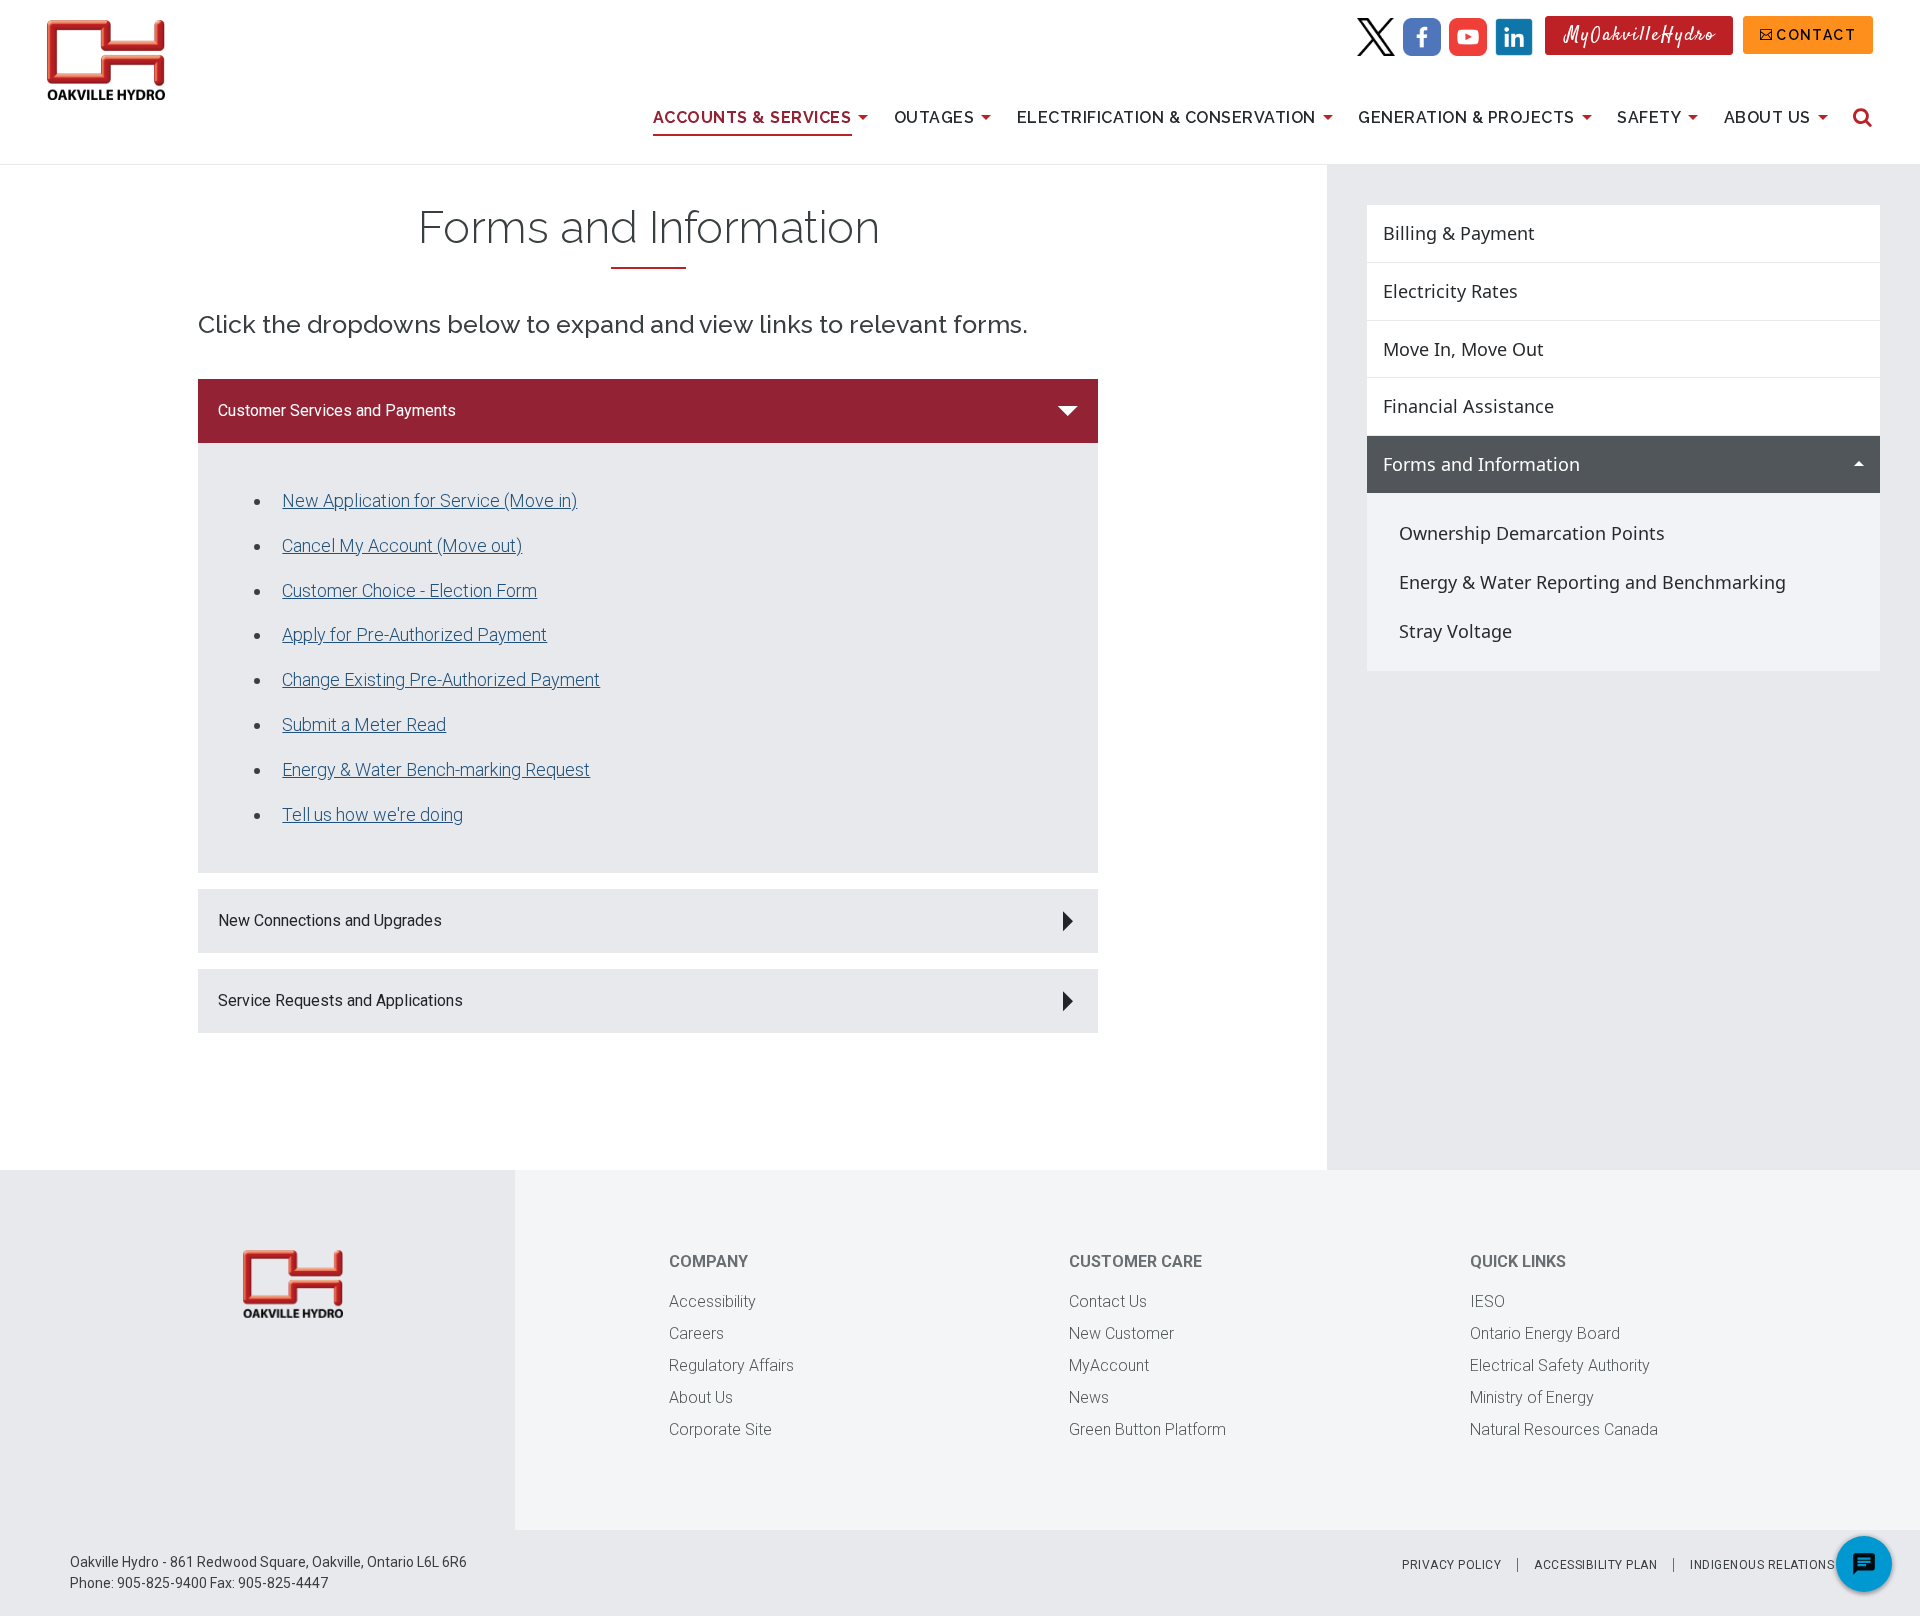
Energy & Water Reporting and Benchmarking (1592, 582)
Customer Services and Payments (337, 410)
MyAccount (1109, 1365)
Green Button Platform (1147, 1429)
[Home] (106, 60)
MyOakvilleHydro (1640, 35)
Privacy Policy (1451, 1565)
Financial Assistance (1468, 406)
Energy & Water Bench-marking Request (436, 769)
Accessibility (712, 1301)
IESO (1487, 1301)
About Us (1767, 117)
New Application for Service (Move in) (429, 500)
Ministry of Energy (1532, 1397)
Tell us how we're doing (372, 814)
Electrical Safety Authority (1560, 1365)
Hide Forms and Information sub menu (1859, 464)
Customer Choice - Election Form (409, 590)
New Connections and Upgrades (332, 920)
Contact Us (1108, 1301)
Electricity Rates (1450, 291)
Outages (934, 117)
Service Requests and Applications (340, 1000)
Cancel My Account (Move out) (402, 545)
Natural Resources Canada (1564, 1429)
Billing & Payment (1459, 233)
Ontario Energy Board (1545, 1333)
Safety (1649, 117)
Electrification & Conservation (1166, 117)
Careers (696, 1333)
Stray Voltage (1455, 631)
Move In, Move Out (1463, 349)
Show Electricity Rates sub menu (1859, 291)
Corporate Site (720, 1429)
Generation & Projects (1466, 117)
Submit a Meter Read (364, 724)
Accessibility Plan (1595, 1565)
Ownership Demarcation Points (1532, 533)
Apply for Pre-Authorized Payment (414, 634)
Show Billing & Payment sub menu (1859, 233)
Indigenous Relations (1762, 1565)
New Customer (1121, 1333)
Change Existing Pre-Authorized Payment (441, 679)
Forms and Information (1481, 464)
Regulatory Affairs (731, 1365)
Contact (1816, 35)
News (1089, 1397)
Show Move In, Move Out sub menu (1859, 349)
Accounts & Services (752, 117)
